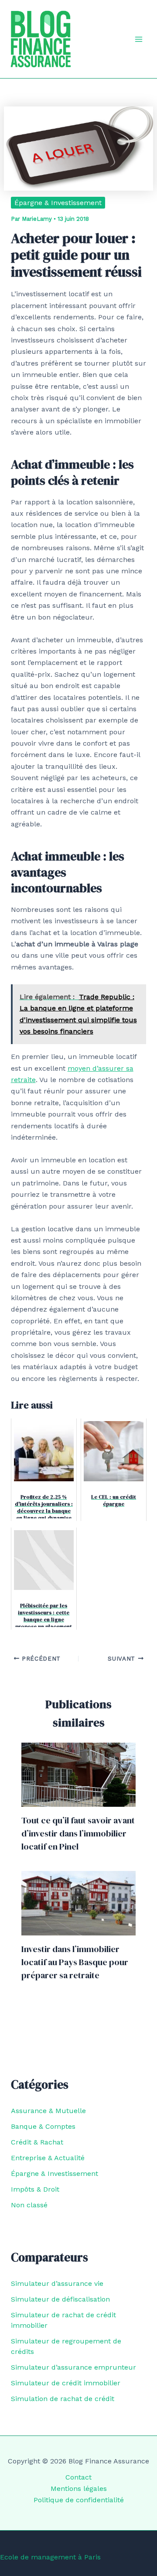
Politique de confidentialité (79, 2500)
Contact (78, 2477)
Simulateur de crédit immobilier (66, 2383)
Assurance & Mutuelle (48, 2111)
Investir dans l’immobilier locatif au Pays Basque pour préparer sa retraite (75, 1962)
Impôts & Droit (35, 2189)
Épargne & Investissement (58, 203)
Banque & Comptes (43, 2126)
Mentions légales (79, 2489)
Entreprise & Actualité (48, 2158)
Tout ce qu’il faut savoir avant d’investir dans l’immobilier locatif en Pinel (78, 1833)
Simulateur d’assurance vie (57, 2283)
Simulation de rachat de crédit (63, 2399)
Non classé (29, 2205)
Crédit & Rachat (37, 2142)
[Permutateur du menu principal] (139, 39)
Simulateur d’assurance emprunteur (73, 2367)
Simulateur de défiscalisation (60, 2299)
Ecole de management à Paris (50, 2557)
